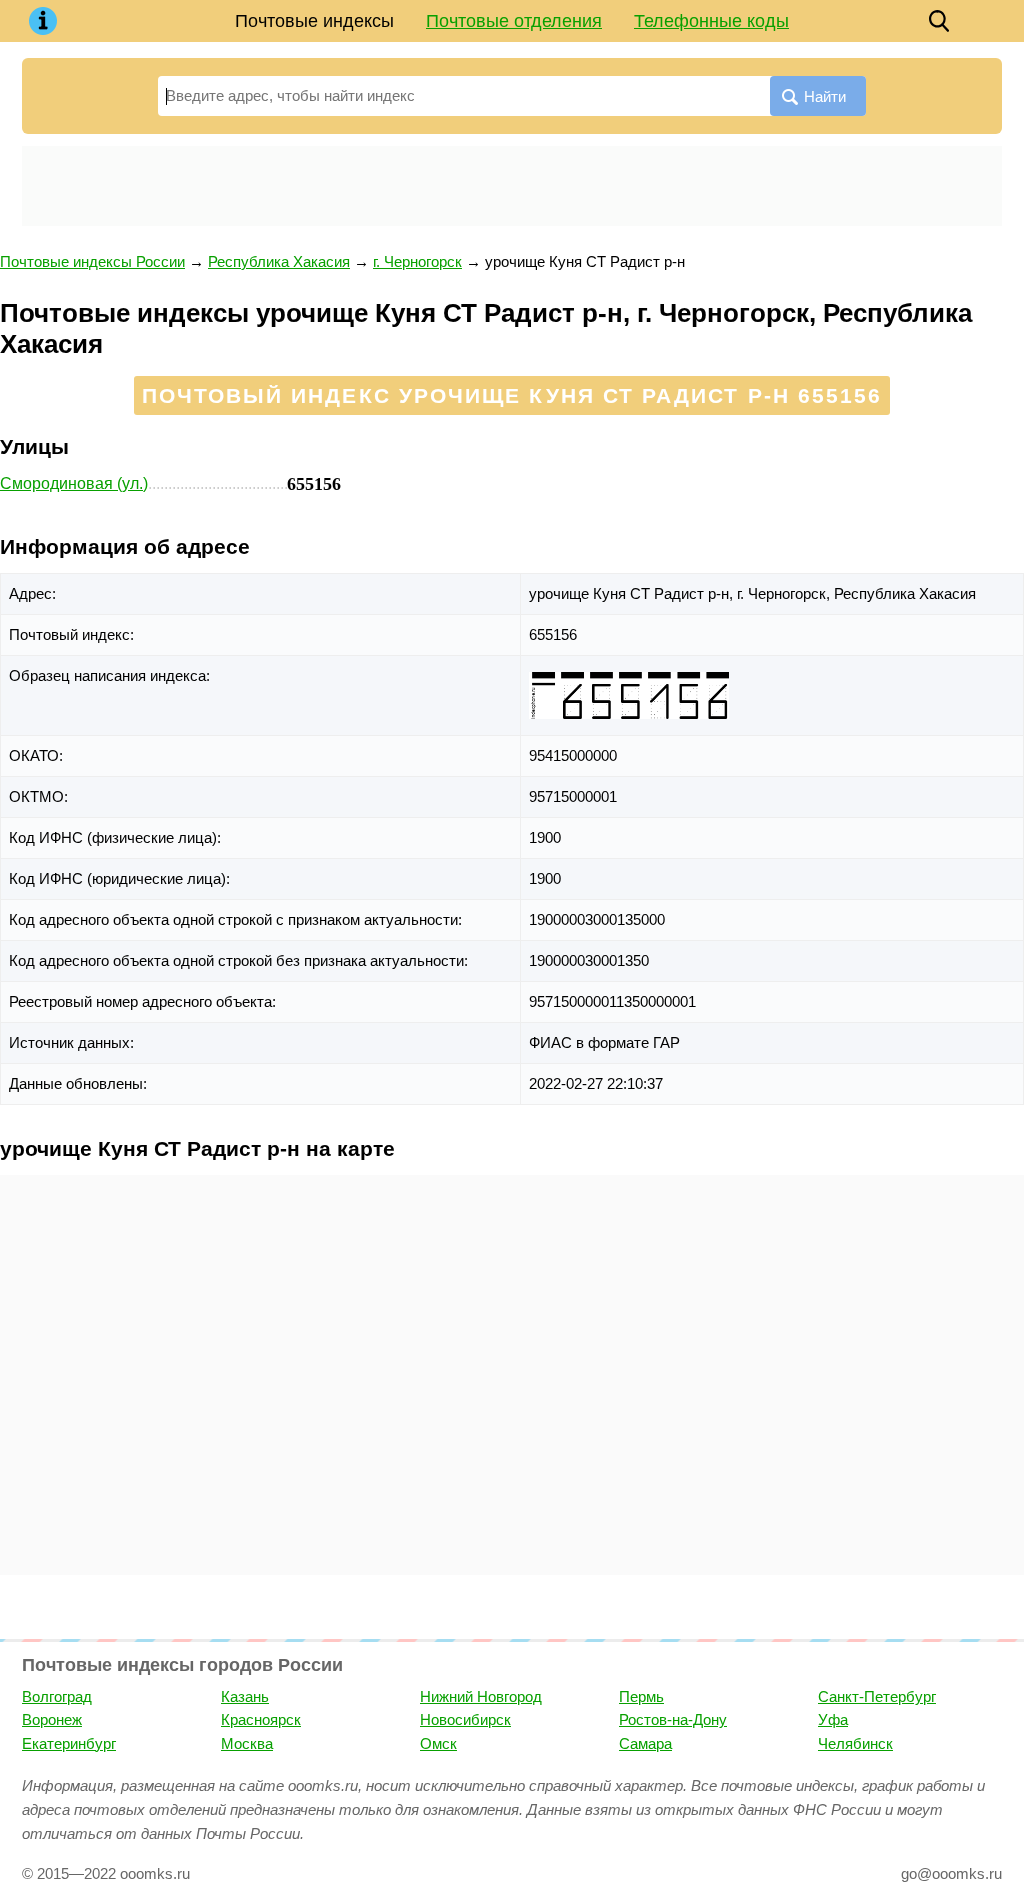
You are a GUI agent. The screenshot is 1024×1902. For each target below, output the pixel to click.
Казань (245, 1696)
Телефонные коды (711, 21)
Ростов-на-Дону (673, 1719)
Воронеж (52, 1719)
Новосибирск (465, 1719)
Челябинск (855, 1743)
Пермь (641, 1696)
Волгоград (57, 1696)
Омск (438, 1743)
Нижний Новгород (481, 1696)
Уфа (833, 1719)
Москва (247, 1743)
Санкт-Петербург (877, 1696)
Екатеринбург (69, 1743)
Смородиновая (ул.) (74, 483)
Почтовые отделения (514, 21)
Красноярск (261, 1719)
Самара (645, 1743)
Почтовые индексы (314, 21)
